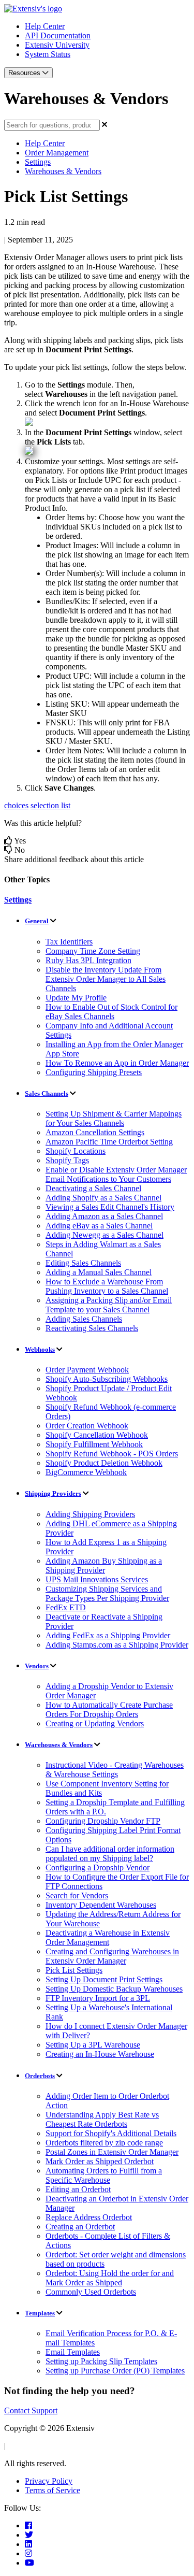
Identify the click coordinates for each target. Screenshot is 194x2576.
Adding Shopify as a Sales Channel (103, 1198)
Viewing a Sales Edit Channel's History (110, 1207)
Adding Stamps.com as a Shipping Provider (117, 1645)
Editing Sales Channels (83, 1263)
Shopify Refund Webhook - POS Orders (112, 1454)
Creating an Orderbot (80, 2227)
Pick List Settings (74, 1970)
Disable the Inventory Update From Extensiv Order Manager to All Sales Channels (106, 979)
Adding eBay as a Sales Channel (99, 1226)
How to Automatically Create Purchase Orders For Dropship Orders (109, 1709)
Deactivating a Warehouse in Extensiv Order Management (108, 1937)
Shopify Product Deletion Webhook (104, 1463)
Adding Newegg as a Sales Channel (105, 1235)
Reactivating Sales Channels (92, 1328)
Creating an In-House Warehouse (100, 2054)
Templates (40, 2313)
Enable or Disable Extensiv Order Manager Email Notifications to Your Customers (116, 1174)
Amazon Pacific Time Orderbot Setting (109, 1142)
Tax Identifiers (69, 942)
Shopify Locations (76, 1151)
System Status (48, 54)
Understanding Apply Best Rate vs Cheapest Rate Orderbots (102, 2119)
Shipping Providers (53, 1493)
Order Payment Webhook (87, 1370)
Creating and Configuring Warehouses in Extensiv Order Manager (112, 1956)
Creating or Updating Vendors (95, 1723)
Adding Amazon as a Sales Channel (104, 1216)
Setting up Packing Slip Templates (101, 2361)
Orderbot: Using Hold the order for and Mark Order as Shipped (110, 2278)
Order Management (57, 153)
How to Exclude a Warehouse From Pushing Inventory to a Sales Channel (107, 1286)
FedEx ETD (66, 1607)
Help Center (45, 26)
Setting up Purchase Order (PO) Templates (115, 2371)
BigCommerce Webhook (86, 1472)
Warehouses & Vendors (63, 171)
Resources (25, 73)
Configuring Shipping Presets (94, 1072)
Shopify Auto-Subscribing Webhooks (107, 1379)
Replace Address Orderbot (89, 2217)
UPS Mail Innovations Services (97, 1579)
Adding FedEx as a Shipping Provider (108, 1635)
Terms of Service (53, 2490)
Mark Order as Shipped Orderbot (100, 2161)
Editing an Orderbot (78, 2189)
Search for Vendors (77, 1895)
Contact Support (31, 2410)
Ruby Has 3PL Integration (88, 960)
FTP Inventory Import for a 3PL (98, 1998)
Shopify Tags (67, 1160)
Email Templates (73, 2352)
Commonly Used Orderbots (91, 2292)
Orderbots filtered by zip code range (104, 2143)
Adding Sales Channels (84, 1319)
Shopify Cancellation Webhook (97, 1435)
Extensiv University (57, 45)
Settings (38, 162)
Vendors (37, 1666)
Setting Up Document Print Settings (104, 1979)
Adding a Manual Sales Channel (99, 1272)
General (37, 921)
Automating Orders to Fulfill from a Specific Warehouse (104, 2175)
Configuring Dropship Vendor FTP (103, 1821)
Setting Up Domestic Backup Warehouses (114, 1989)
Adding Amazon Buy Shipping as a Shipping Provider (104, 1565)
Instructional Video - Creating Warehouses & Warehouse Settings (115, 1770)
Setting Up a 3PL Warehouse (93, 2045)
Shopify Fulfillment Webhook (94, 1444)
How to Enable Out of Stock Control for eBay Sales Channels (111, 1012)
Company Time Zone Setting (93, 951)
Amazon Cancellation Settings (95, 1132)
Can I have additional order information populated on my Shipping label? (110, 1854)
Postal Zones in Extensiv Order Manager (112, 2152)
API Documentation (58, 35)
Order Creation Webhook (87, 1426)
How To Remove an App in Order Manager (117, 1063)
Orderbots (40, 2076)
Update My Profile (76, 998)
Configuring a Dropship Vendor (98, 1867)
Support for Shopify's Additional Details (111, 2133)
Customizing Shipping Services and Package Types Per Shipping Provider (107, 1593)
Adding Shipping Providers (90, 1514)
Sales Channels (47, 1093)
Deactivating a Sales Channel (93, 1188)
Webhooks (40, 1349)
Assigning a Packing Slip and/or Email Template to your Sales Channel (109, 1305)
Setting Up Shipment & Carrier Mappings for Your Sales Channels (114, 1118)
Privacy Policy (49, 2481)
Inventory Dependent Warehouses (101, 1905)
